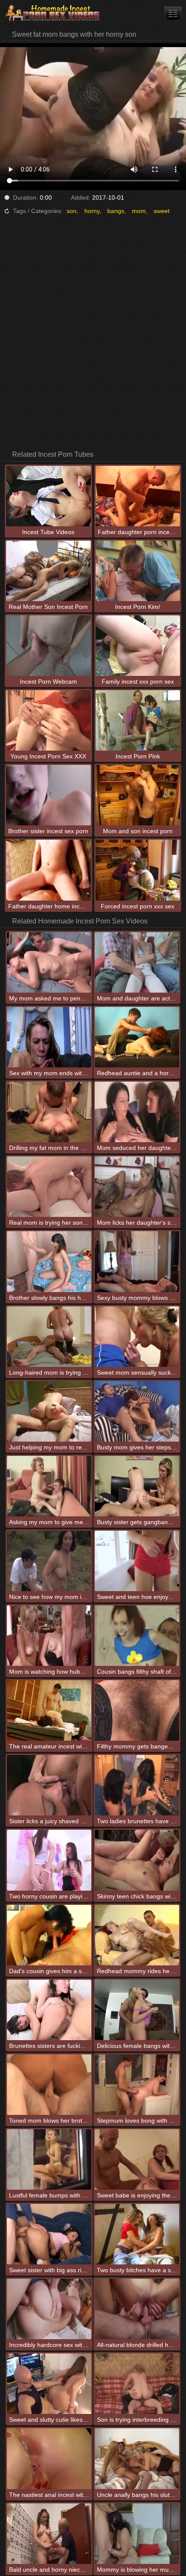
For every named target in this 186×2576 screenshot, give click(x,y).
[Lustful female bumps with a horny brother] (49, 2159)
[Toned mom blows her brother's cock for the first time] (49, 2085)
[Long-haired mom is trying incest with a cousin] (49, 1337)
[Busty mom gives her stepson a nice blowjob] (137, 1411)
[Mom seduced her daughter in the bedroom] (137, 1112)
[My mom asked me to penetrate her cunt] (49, 962)
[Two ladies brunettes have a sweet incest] (137, 1785)
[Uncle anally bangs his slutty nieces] (137, 2458)
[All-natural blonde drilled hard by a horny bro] (137, 2309)
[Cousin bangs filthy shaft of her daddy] (137, 1636)
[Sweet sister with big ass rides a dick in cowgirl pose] (49, 2234)
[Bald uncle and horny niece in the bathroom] (49, 2534)
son (72, 211)
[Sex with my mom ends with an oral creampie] (49, 1037)
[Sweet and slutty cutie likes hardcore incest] (49, 2384)
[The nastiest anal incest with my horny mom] (49, 2458)
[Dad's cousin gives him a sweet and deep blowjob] (49, 1935)
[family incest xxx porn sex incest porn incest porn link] (173, 13)
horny (92, 211)
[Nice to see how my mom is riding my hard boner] (49, 1561)
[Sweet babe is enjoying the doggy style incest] (137, 2159)
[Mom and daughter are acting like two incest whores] (137, 962)
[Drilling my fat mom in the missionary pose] (49, 1112)
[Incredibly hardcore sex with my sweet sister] (49, 2309)
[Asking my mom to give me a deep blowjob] (49, 1486)
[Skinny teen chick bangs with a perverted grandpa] (137, 1860)
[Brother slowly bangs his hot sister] (49, 1261)
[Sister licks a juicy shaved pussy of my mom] (49, 1785)
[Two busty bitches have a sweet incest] (137, 2234)
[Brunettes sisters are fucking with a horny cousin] (49, 2010)
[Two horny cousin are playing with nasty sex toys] (49, 1860)
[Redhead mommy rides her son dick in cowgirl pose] (137, 1935)
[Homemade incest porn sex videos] (52, 13)
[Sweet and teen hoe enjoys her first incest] (137, 1561)
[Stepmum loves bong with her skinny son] (137, 2085)
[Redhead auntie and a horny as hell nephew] (137, 1037)
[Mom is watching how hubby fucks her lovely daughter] (49, 1636)
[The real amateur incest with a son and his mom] (49, 1710)
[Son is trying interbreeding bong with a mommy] (137, 2384)
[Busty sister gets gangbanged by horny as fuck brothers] (137, 1486)
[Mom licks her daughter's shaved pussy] (137, 1187)
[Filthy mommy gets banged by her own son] (137, 1710)
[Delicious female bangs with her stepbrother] (137, 2010)
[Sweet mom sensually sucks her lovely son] (137, 1337)
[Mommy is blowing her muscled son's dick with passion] (137, 2534)
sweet (162, 211)
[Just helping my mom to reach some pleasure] (49, 1411)
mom (139, 211)
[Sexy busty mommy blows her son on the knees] (137, 1261)
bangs (116, 211)
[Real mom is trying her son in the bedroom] (49, 1187)
